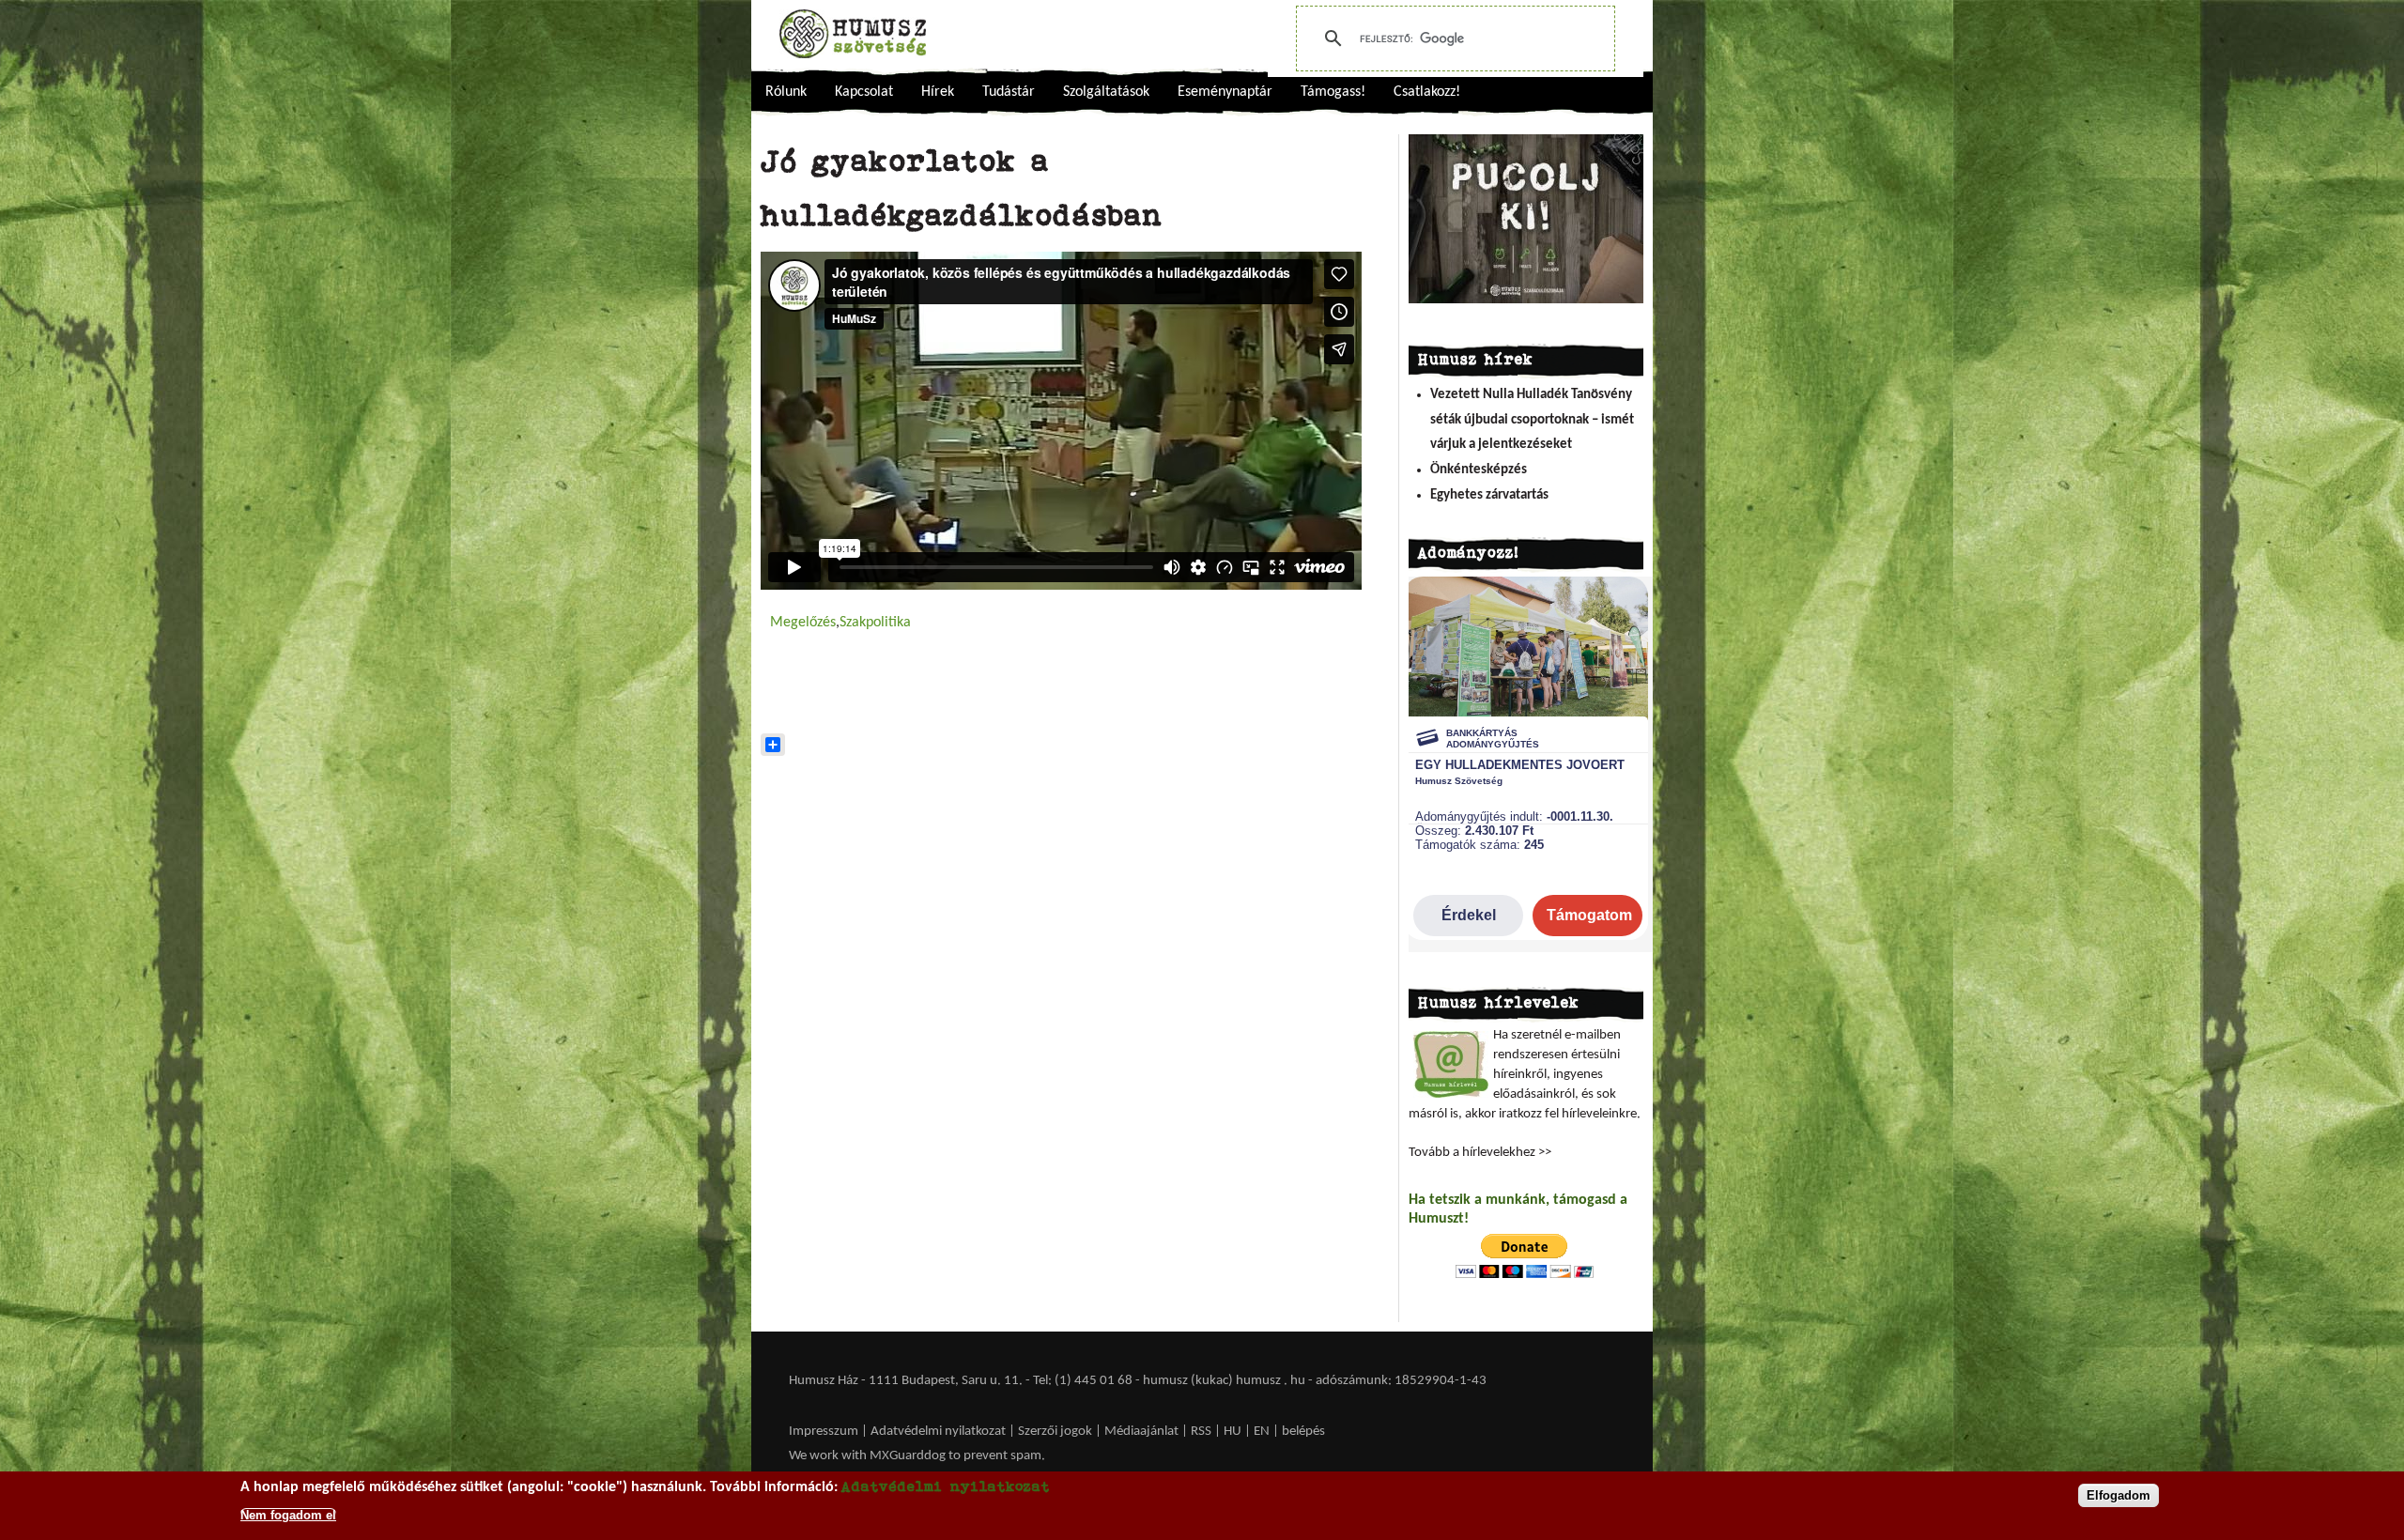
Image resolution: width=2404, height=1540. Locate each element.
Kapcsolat (864, 92)
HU (1233, 1432)
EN (1262, 1432)
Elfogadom (2119, 1495)
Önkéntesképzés (1479, 470)
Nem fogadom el (288, 1515)
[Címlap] (853, 34)
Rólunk (786, 92)
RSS (1201, 1432)
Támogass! (1333, 92)
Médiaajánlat (1143, 1432)
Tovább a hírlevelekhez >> (1480, 1153)
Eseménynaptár (1225, 92)
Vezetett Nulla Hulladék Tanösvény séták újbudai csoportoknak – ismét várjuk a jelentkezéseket (1532, 420)
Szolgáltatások (1106, 92)
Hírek (938, 92)
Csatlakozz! (1427, 92)
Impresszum (824, 1432)
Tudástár (1009, 92)
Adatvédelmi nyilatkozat (938, 1432)
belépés (1303, 1432)
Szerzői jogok (1055, 1432)
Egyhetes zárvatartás (1489, 495)
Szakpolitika (875, 623)
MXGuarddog (908, 1456)
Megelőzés (803, 623)
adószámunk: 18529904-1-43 (1401, 1381)
